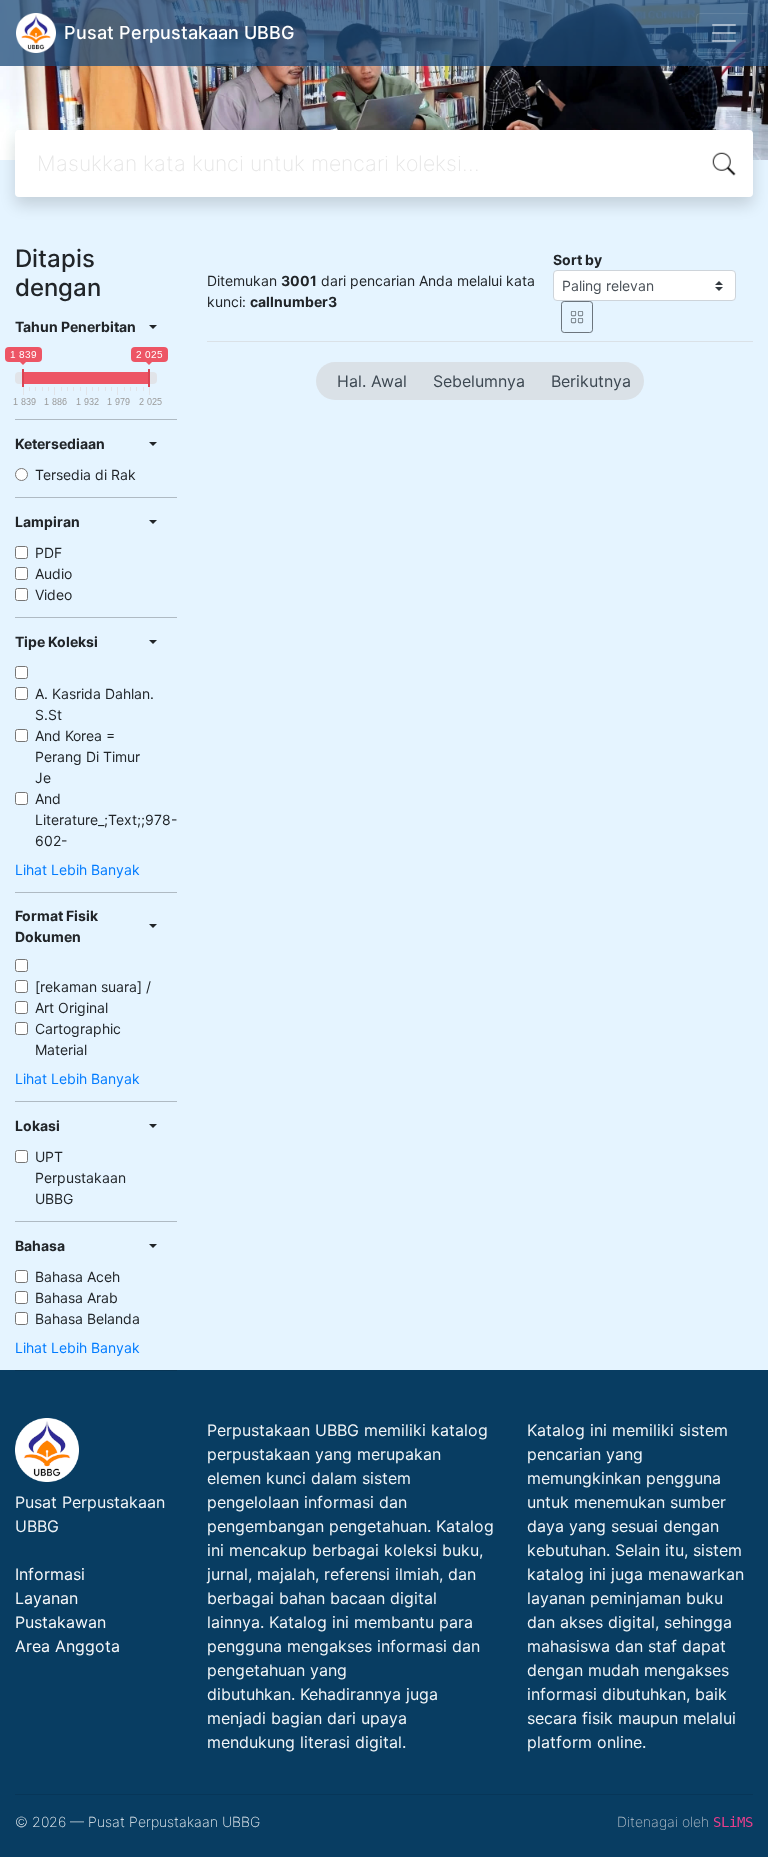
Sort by (577, 259)
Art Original (71, 1007)
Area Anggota (67, 1646)
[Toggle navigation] (724, 33)
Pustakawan (60, 1622)
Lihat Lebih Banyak (77, 869)
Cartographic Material (78, 1039)
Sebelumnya (479, 381)
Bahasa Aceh (77, 1276)
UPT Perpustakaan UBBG (80, 1177)
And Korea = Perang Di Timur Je (87, 756)
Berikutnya (591, 381)
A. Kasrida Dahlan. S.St (94, 704)
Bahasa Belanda (87, 1318)
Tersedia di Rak (85, 474)
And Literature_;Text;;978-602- (106, 819)
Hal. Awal (372, 381)
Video (53, 594)
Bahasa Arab (76, 1297)
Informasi (50, 1574)
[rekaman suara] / (93, 986)
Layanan (46, 1598)
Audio (53, 573)
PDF (48, 552)
